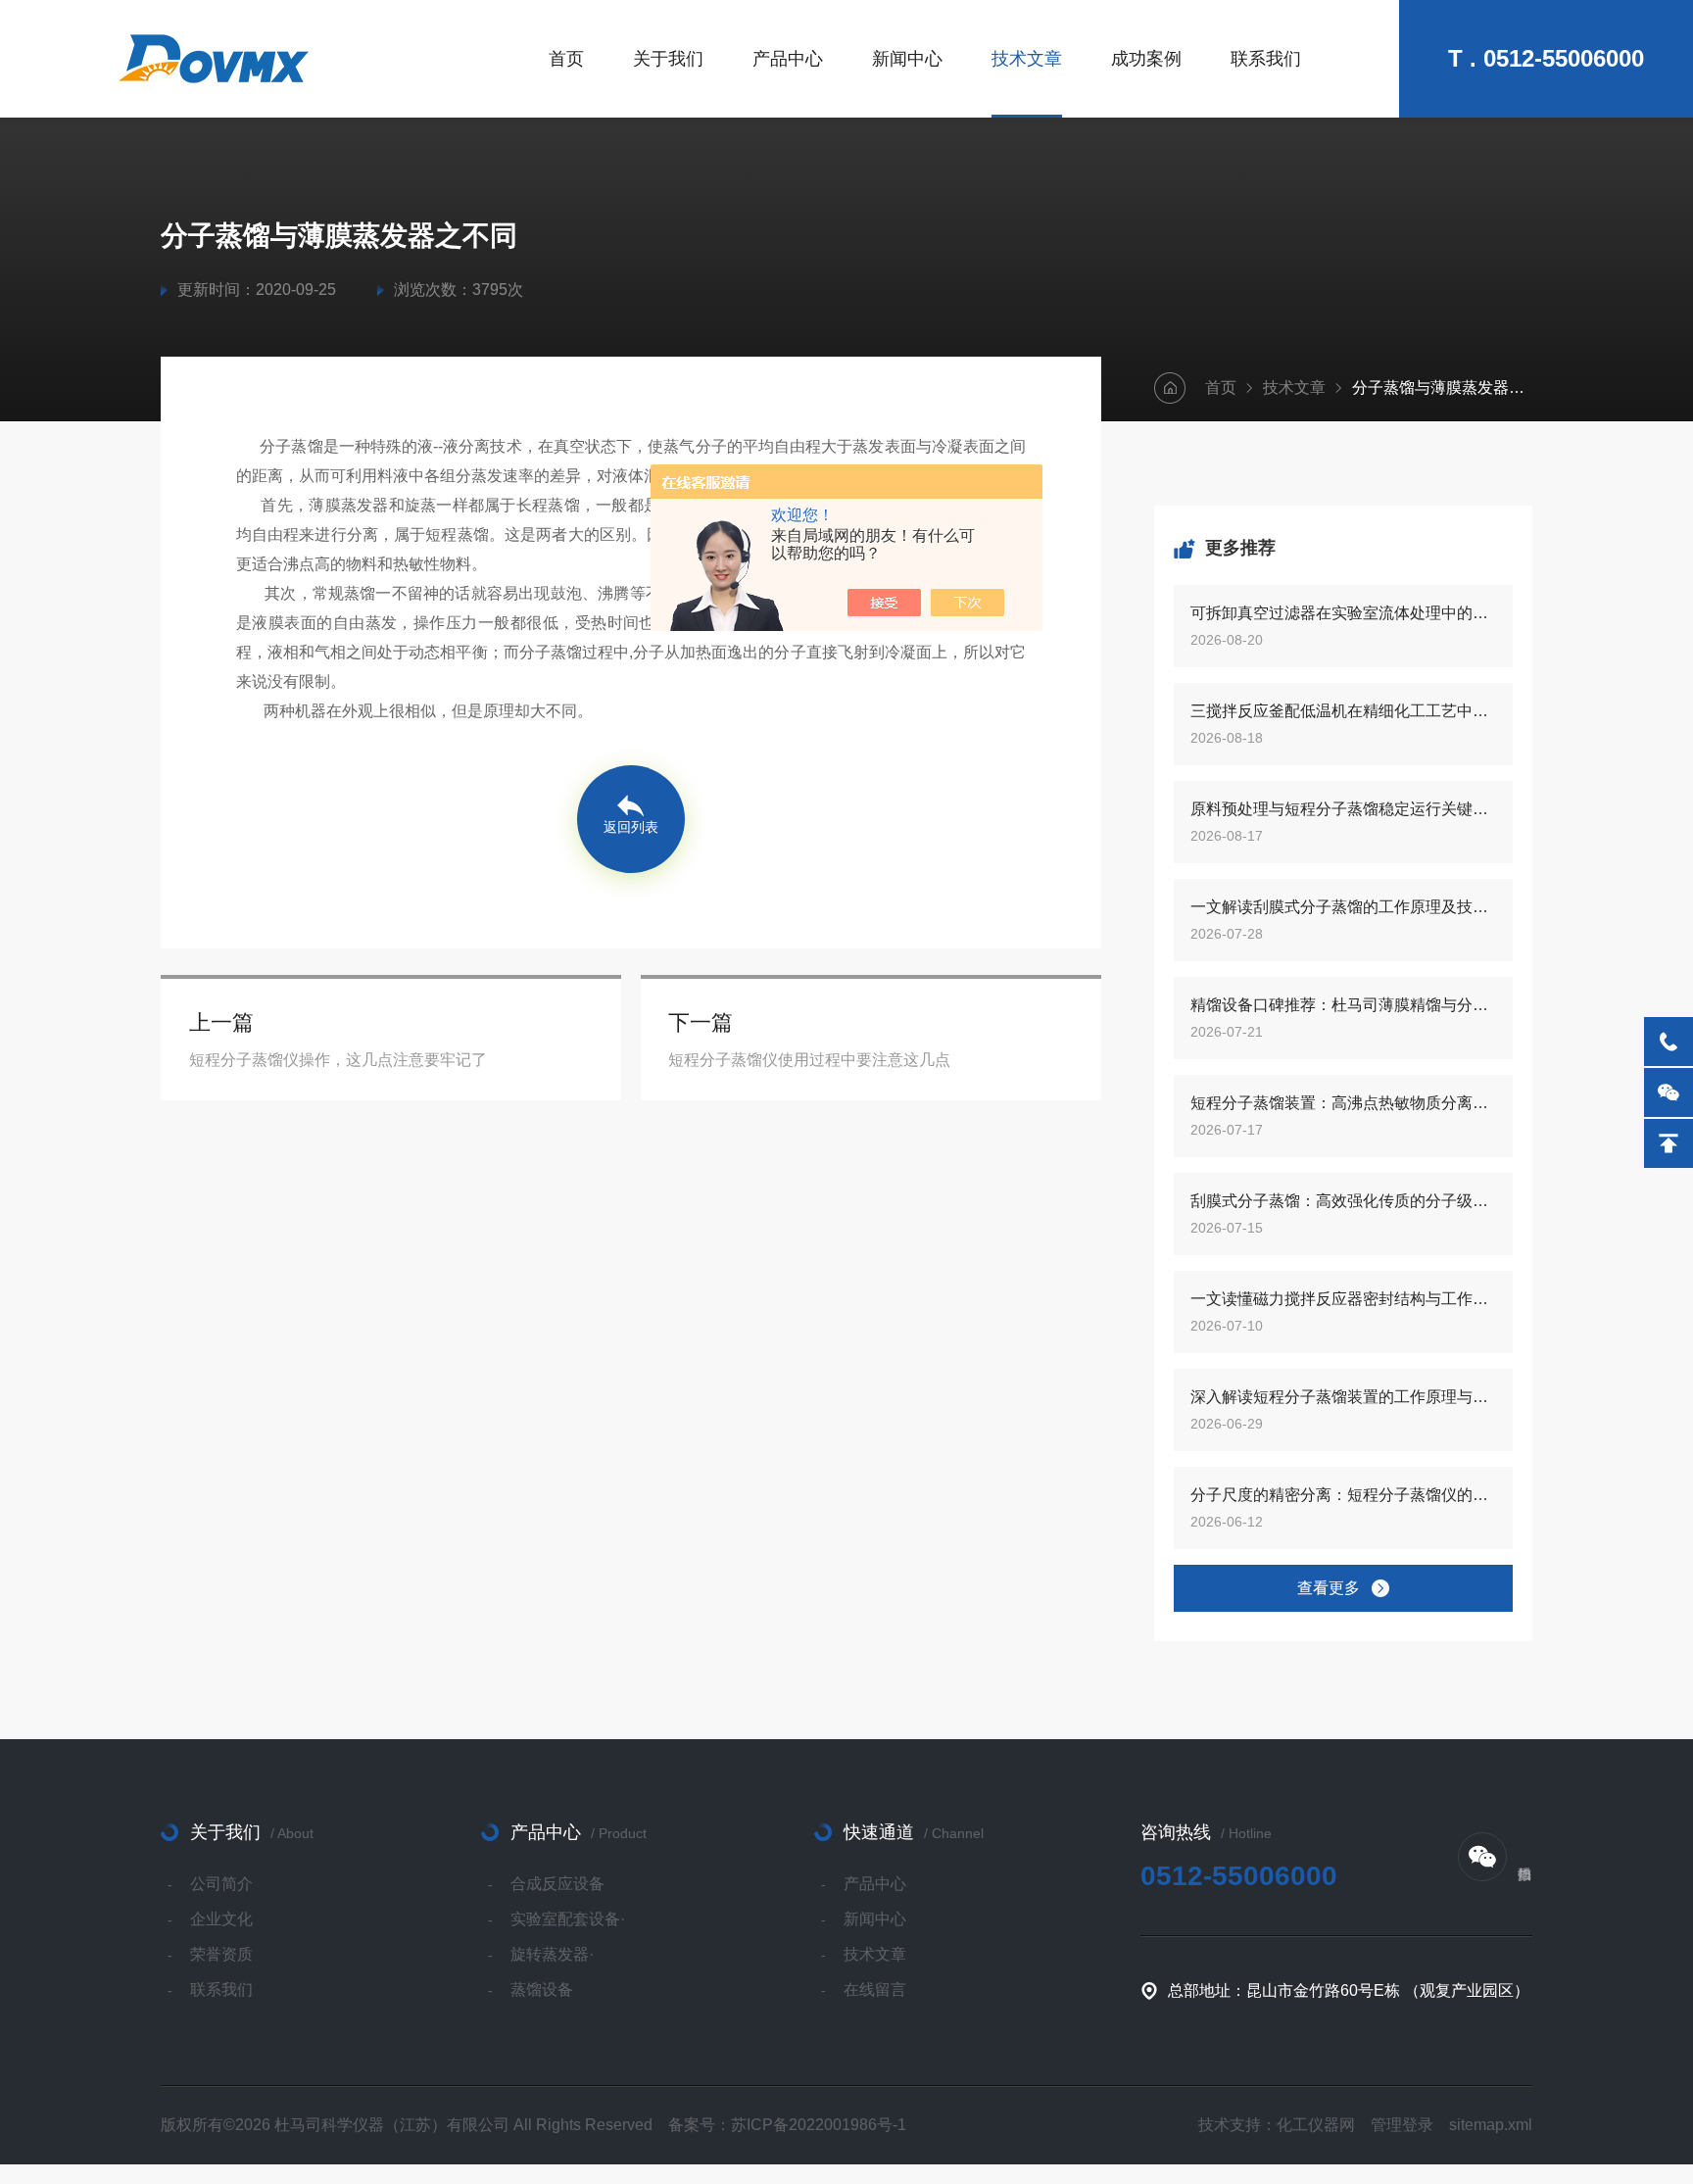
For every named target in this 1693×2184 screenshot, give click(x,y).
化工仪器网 (1316, 2125)
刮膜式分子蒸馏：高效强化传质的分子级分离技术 (1343, 1201)
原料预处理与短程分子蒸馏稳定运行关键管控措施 (1343, 809)
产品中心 (788, 59)
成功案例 (1146, 59)
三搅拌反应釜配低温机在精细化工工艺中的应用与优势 (1343, 711)
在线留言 (875, 1990)
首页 (566, 59)
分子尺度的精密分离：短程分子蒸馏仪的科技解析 (1343, 1495)
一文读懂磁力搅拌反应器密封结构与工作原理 (1343, 1299)
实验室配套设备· (568, 1919)
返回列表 (631, 827)
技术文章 (1027, 59)
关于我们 (668, 59)
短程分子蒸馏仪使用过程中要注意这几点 (809, 1060)
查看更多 (1329, 1588)
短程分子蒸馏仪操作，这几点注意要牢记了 (338, 1060)
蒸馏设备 (542, 1990)
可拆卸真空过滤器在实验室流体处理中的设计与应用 (1343, 613)
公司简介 (221, 1884)
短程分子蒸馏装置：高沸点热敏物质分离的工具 (1343, 1103)
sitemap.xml (1491, 2125)
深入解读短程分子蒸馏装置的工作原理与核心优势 (1343, 1397)
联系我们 (1266, 59)
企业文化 (221, 1919)
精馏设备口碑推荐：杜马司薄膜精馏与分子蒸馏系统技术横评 (1343, 1005)
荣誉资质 (221, 1954)
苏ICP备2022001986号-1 (819, 2125)
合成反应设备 (557, 1884)
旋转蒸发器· (552, 1954)
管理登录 (1402, 2125)
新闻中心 (907, 59)
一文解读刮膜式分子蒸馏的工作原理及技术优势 (1343, 907)
